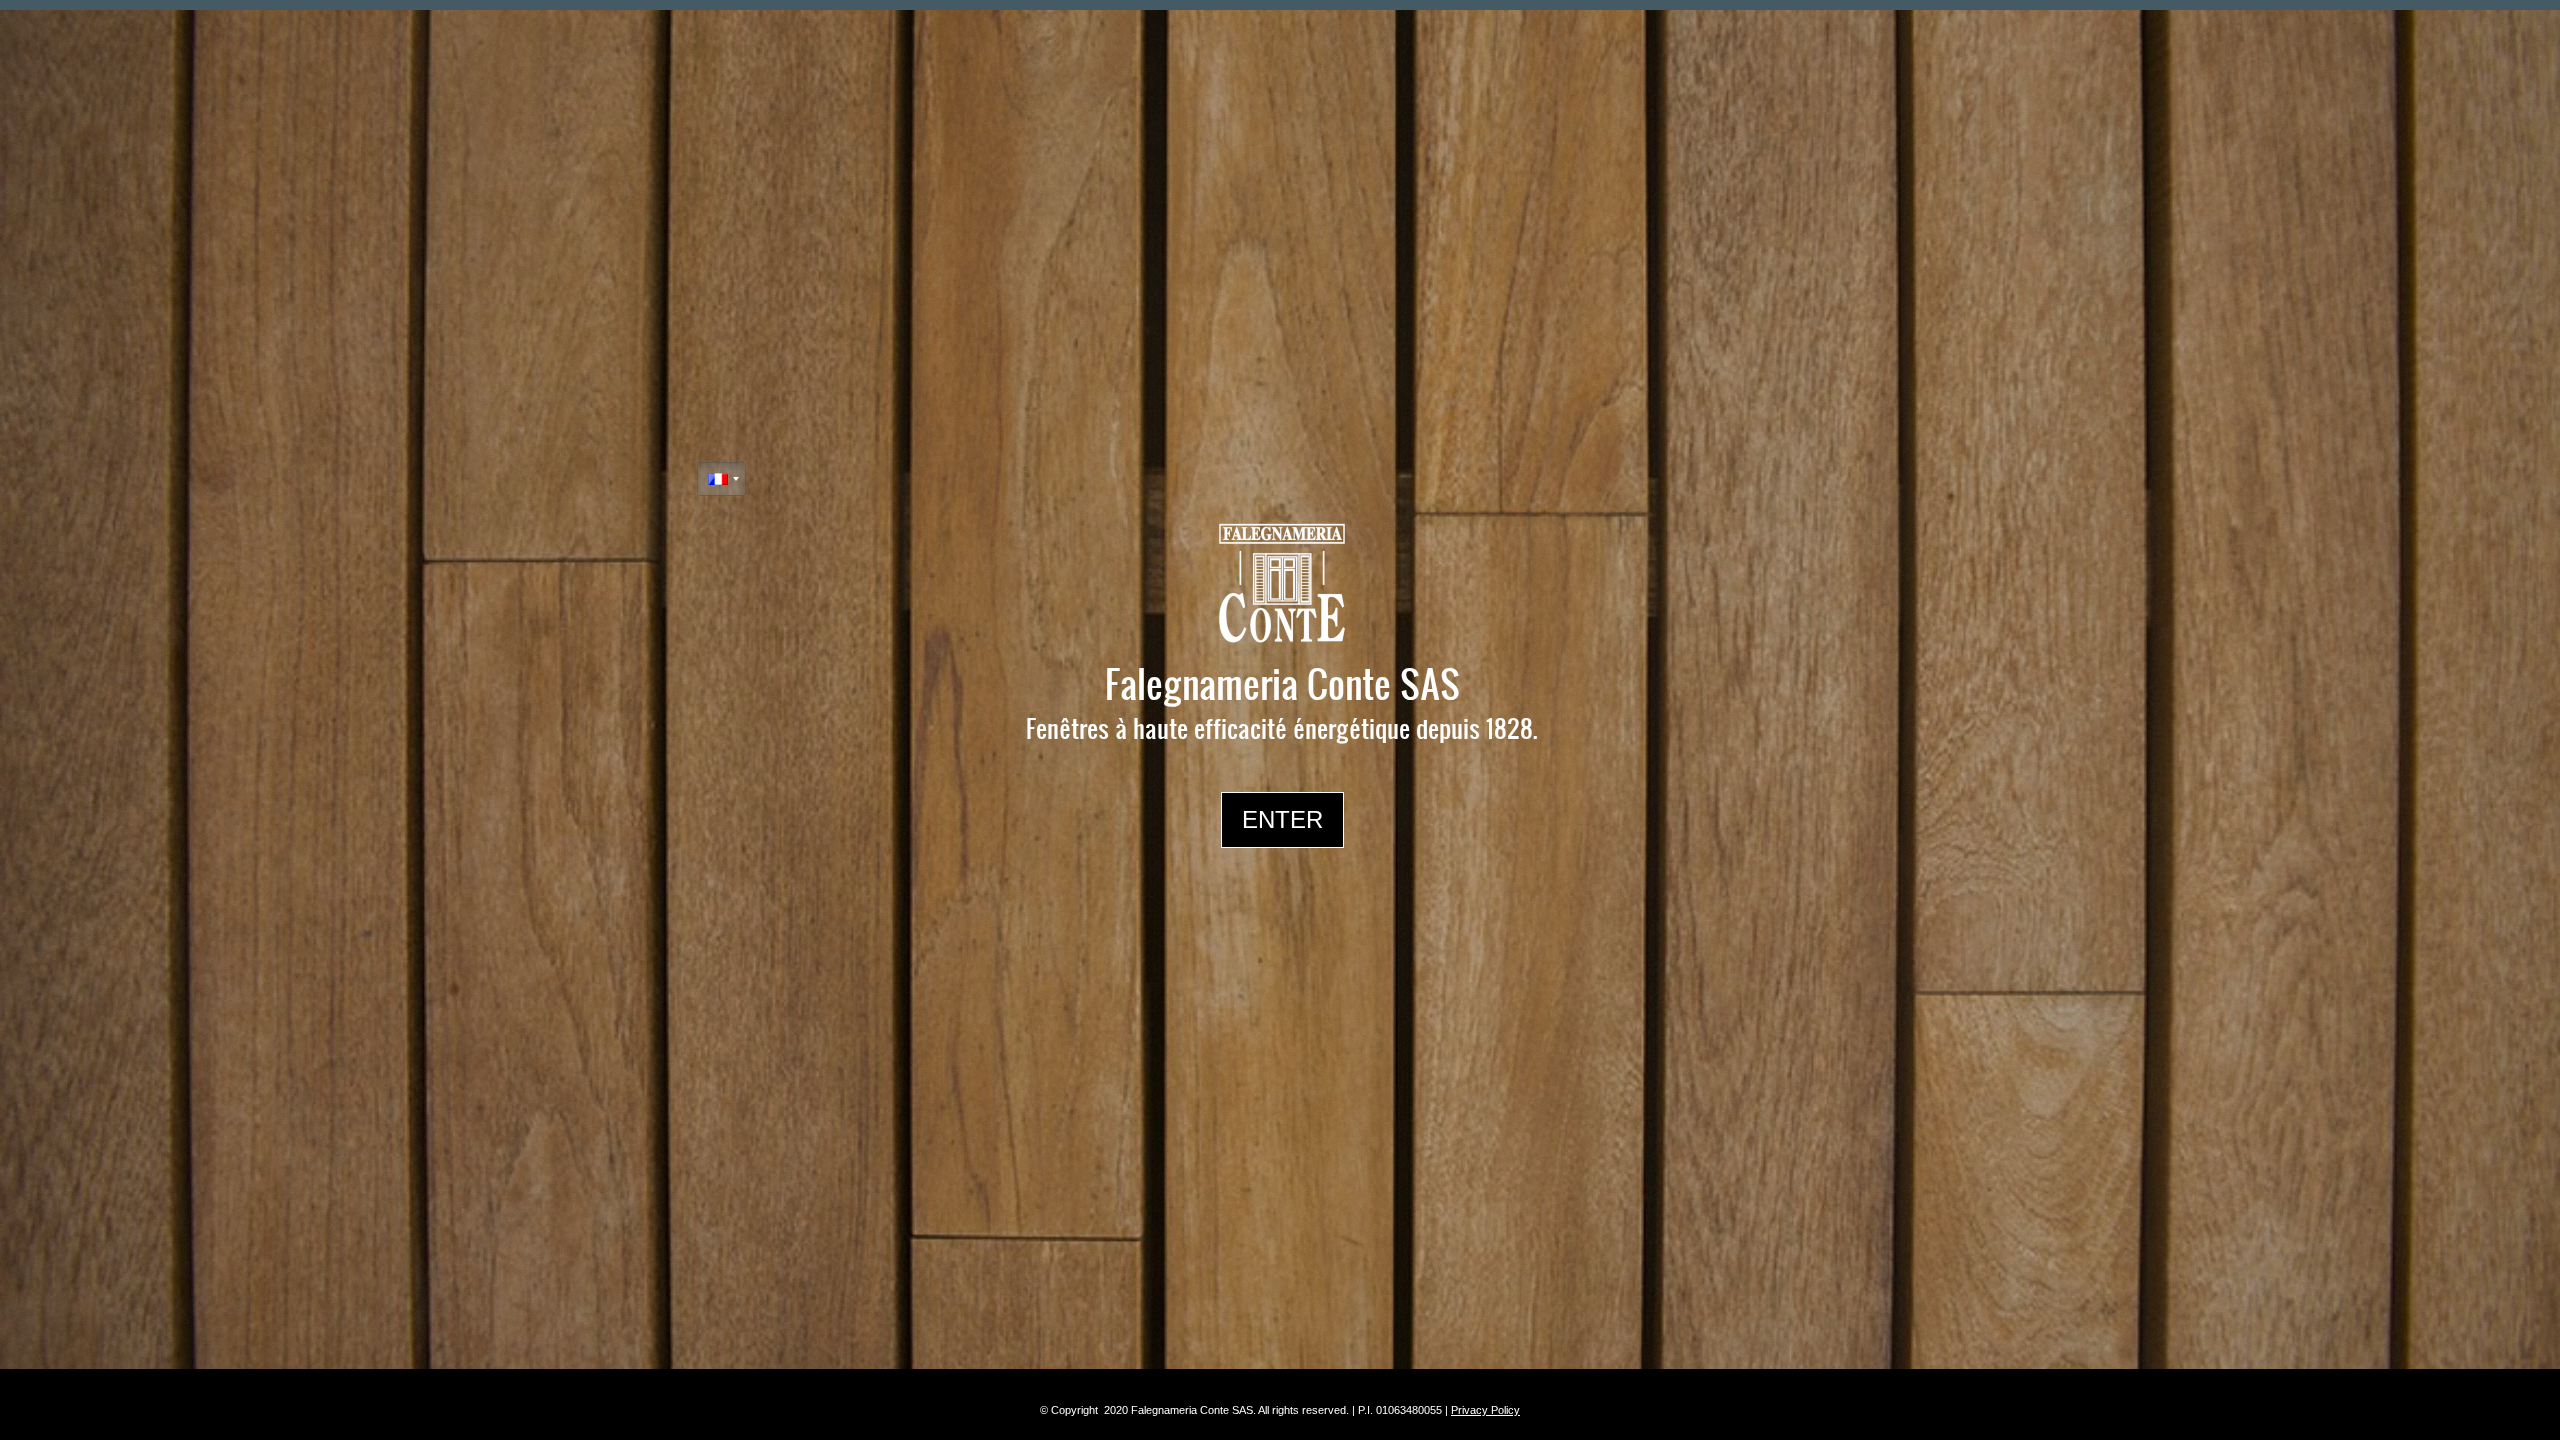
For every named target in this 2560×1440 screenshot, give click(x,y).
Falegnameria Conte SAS (1282, 683)
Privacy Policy (1485, 1410)
